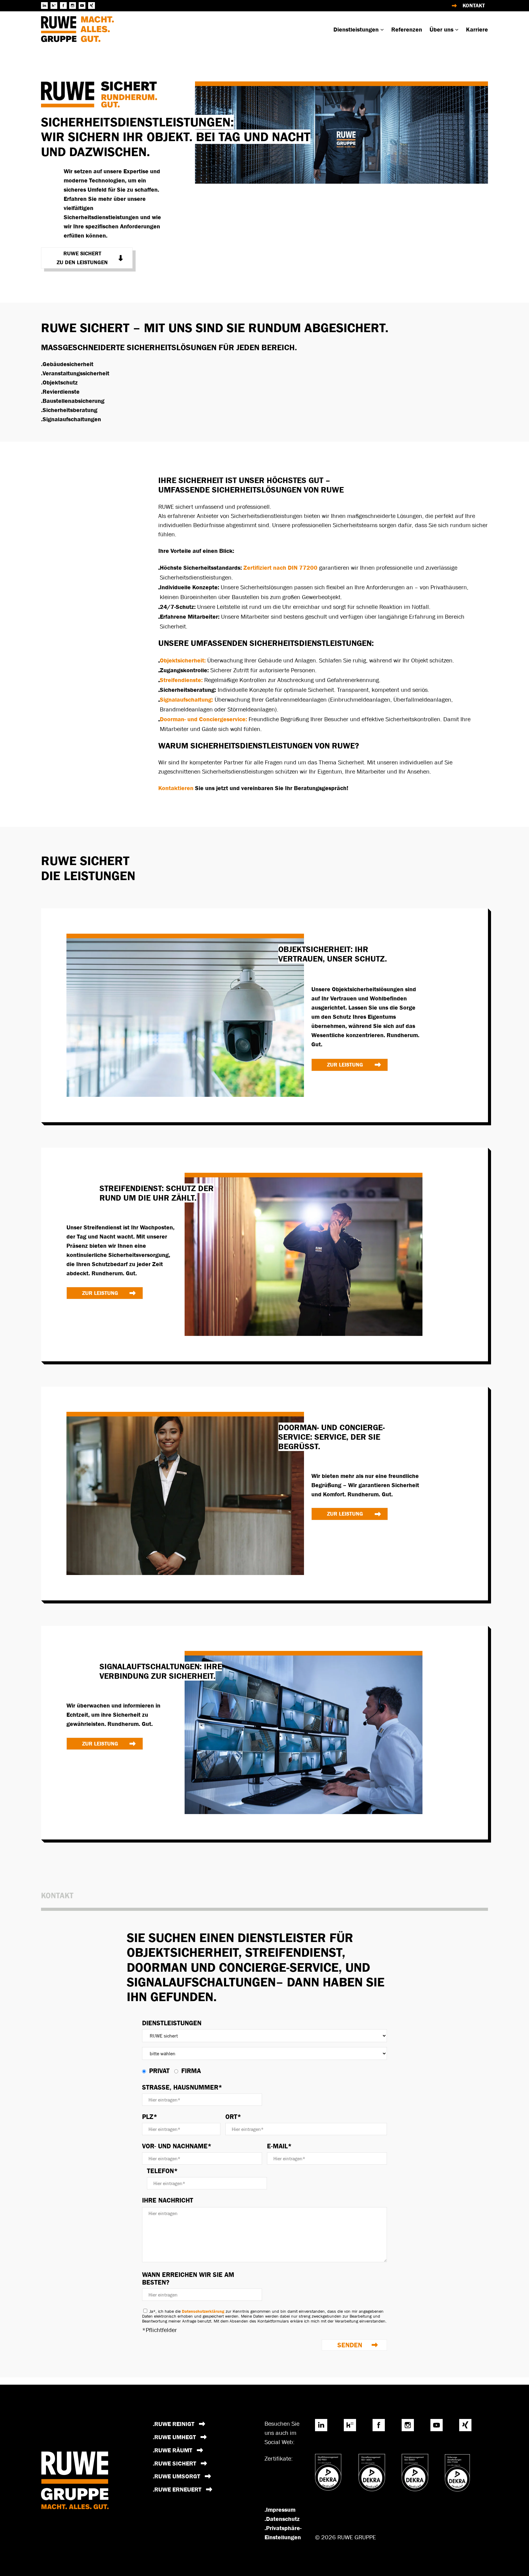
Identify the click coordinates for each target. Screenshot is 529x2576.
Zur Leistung (345, 1065)
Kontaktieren (177, 788)
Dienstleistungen (172, 2023)
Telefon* (162, 2171)
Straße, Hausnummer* (182, 2087)
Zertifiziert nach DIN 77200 (280, 568)
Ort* (233, 2117)
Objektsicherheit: (183, 660)
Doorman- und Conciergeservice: (203, 719)
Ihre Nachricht (168, 2200)
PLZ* (150, 2117)
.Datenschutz (282, 2519)
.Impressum (280, 2510)
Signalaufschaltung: (186, 699)
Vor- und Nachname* (177, 2146)
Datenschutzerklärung (203, 2311)
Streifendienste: (181, 680)
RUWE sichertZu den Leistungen (82, 258)
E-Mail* (279, 2146)
